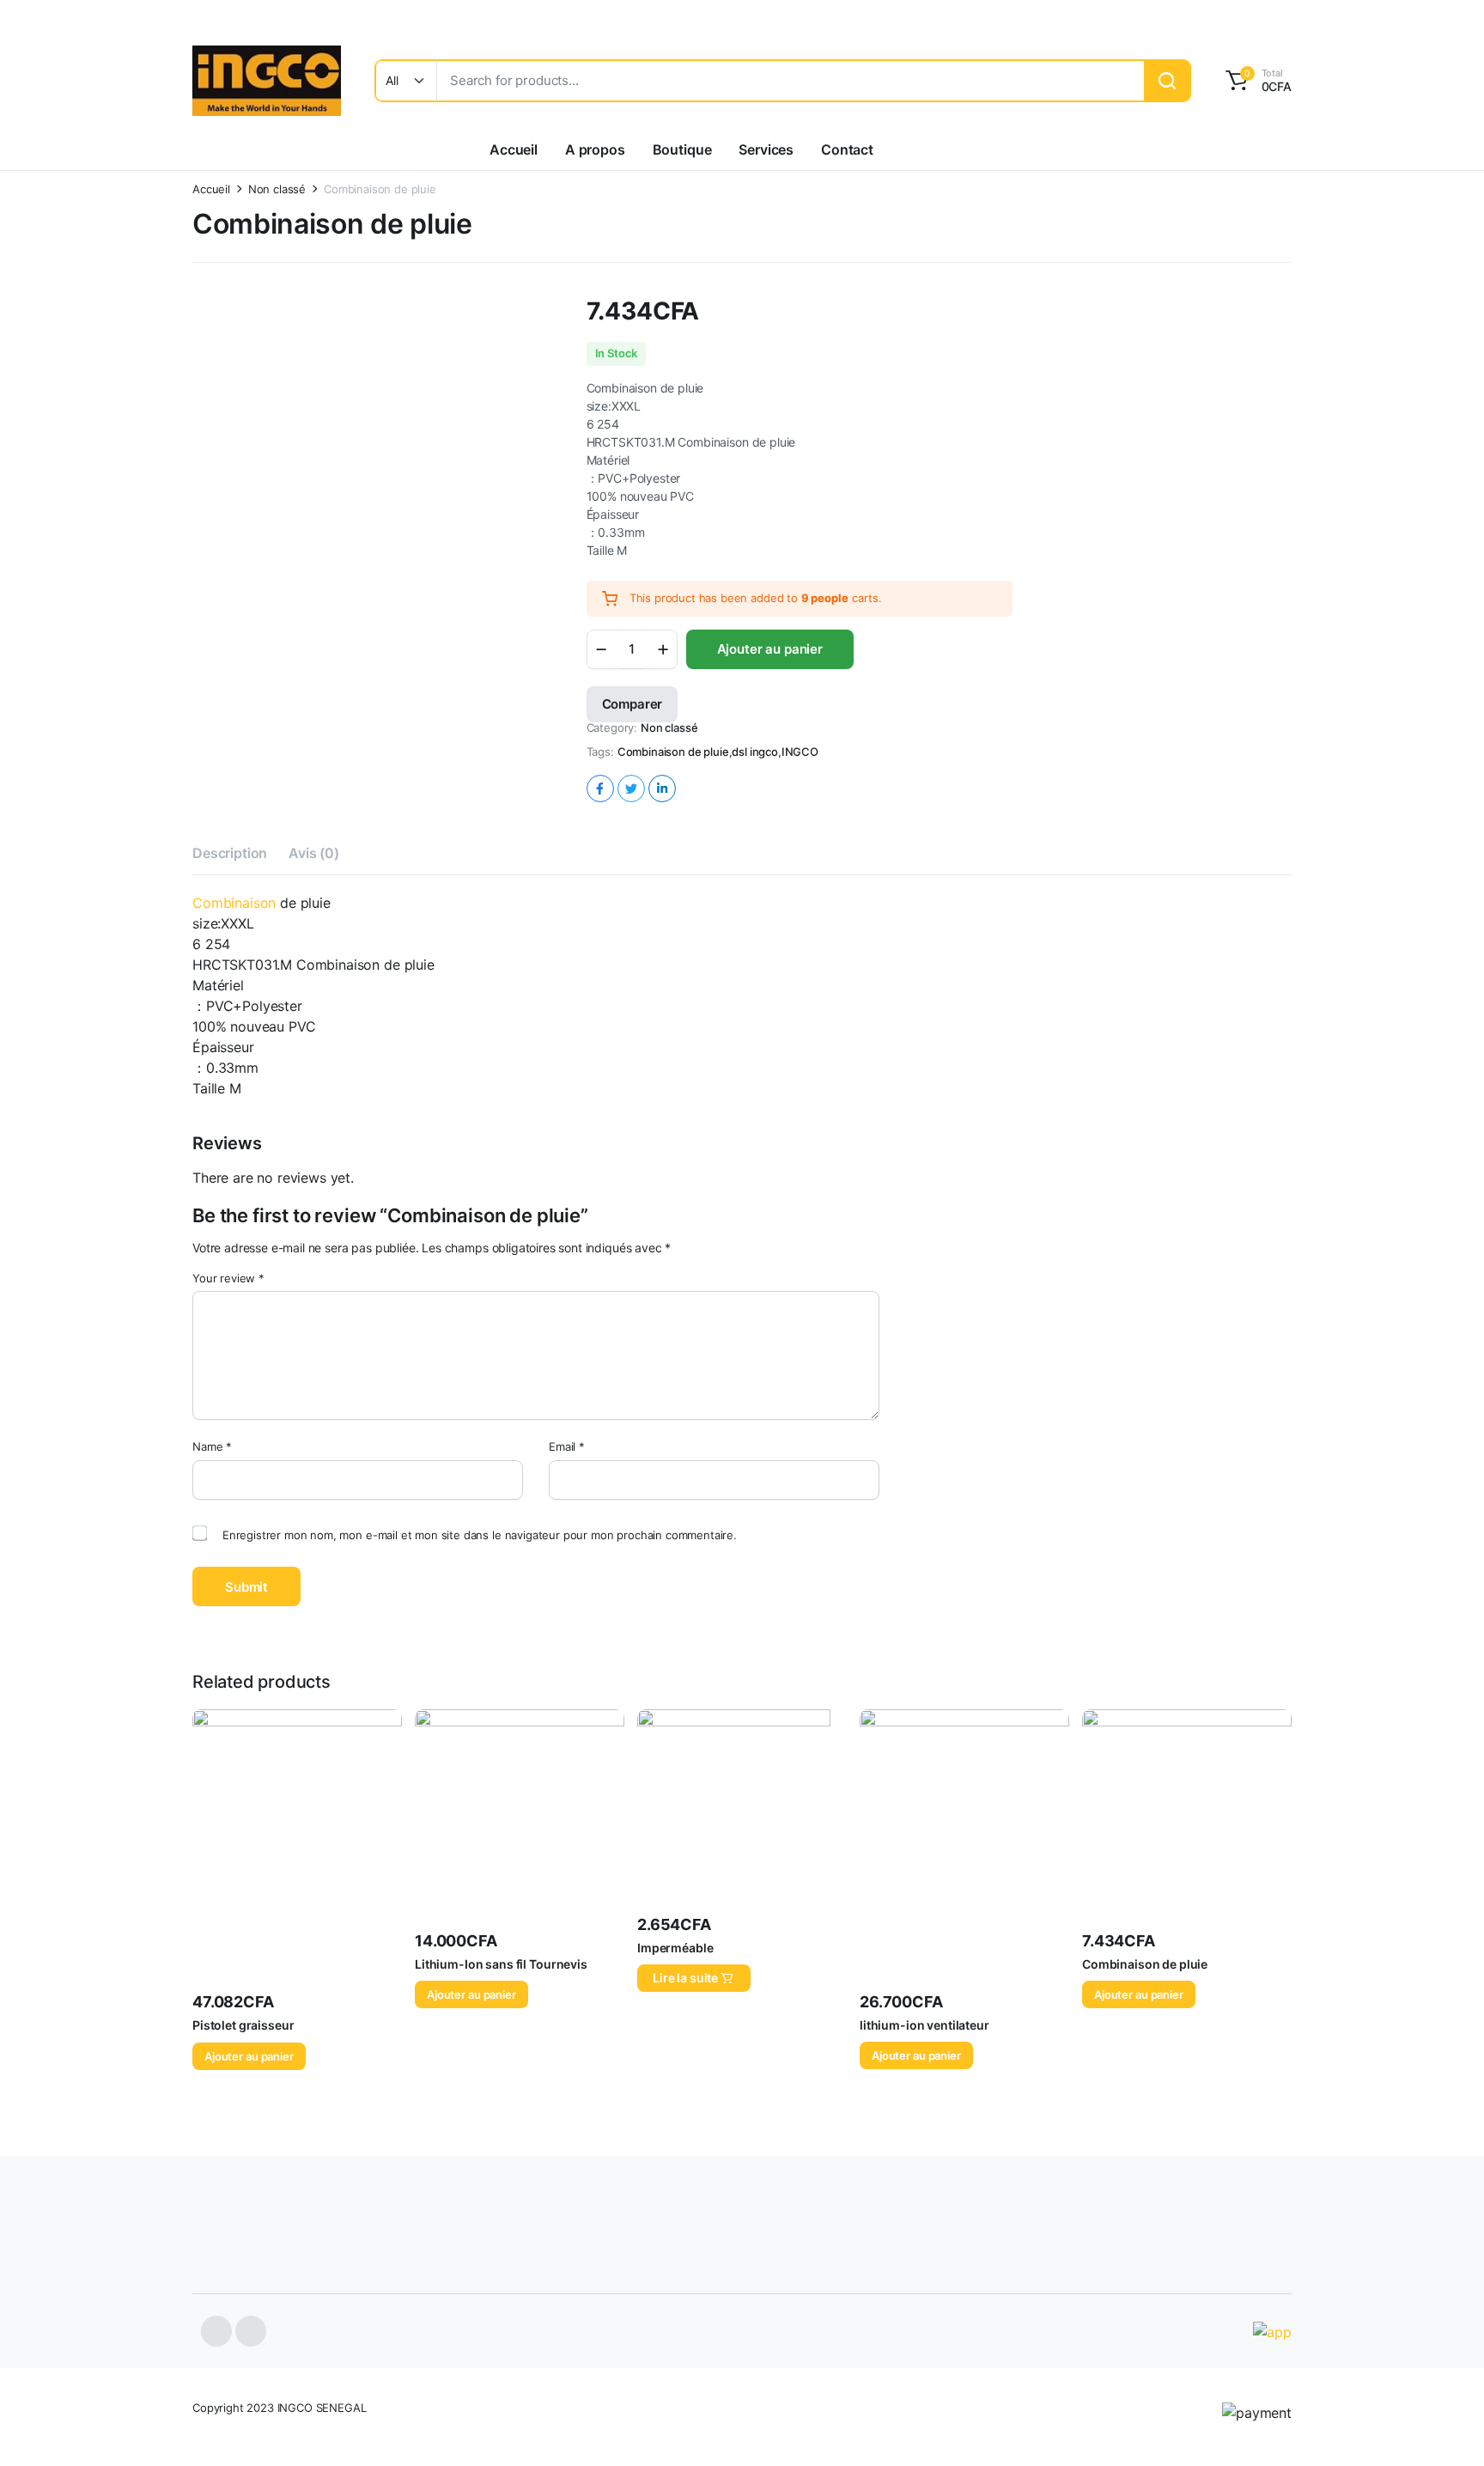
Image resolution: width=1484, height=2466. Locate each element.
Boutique (682, 149)
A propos (595, 149)
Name (212, 1446)
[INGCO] (267, 81)
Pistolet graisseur (243, 2025)
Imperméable (675, 1948)
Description (230, 853)
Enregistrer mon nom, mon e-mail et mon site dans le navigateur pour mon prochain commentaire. (480, 1535)
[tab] (230, 855)
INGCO (800, 752)
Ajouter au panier (770, 649)
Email (567, 1446)
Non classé (277, 189)
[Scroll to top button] (1445, 2427)
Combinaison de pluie (673, 752)
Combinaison (234, 903)
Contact (847, 149)
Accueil (514, 149)
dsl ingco (755, 752)
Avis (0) (314, 853)
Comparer (633, 704)
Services (766, 149)
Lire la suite (685, 1978)
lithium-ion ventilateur (924, 2025)
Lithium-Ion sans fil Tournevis (501, 1964)
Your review (228, 1278)
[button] (1256, 81)
